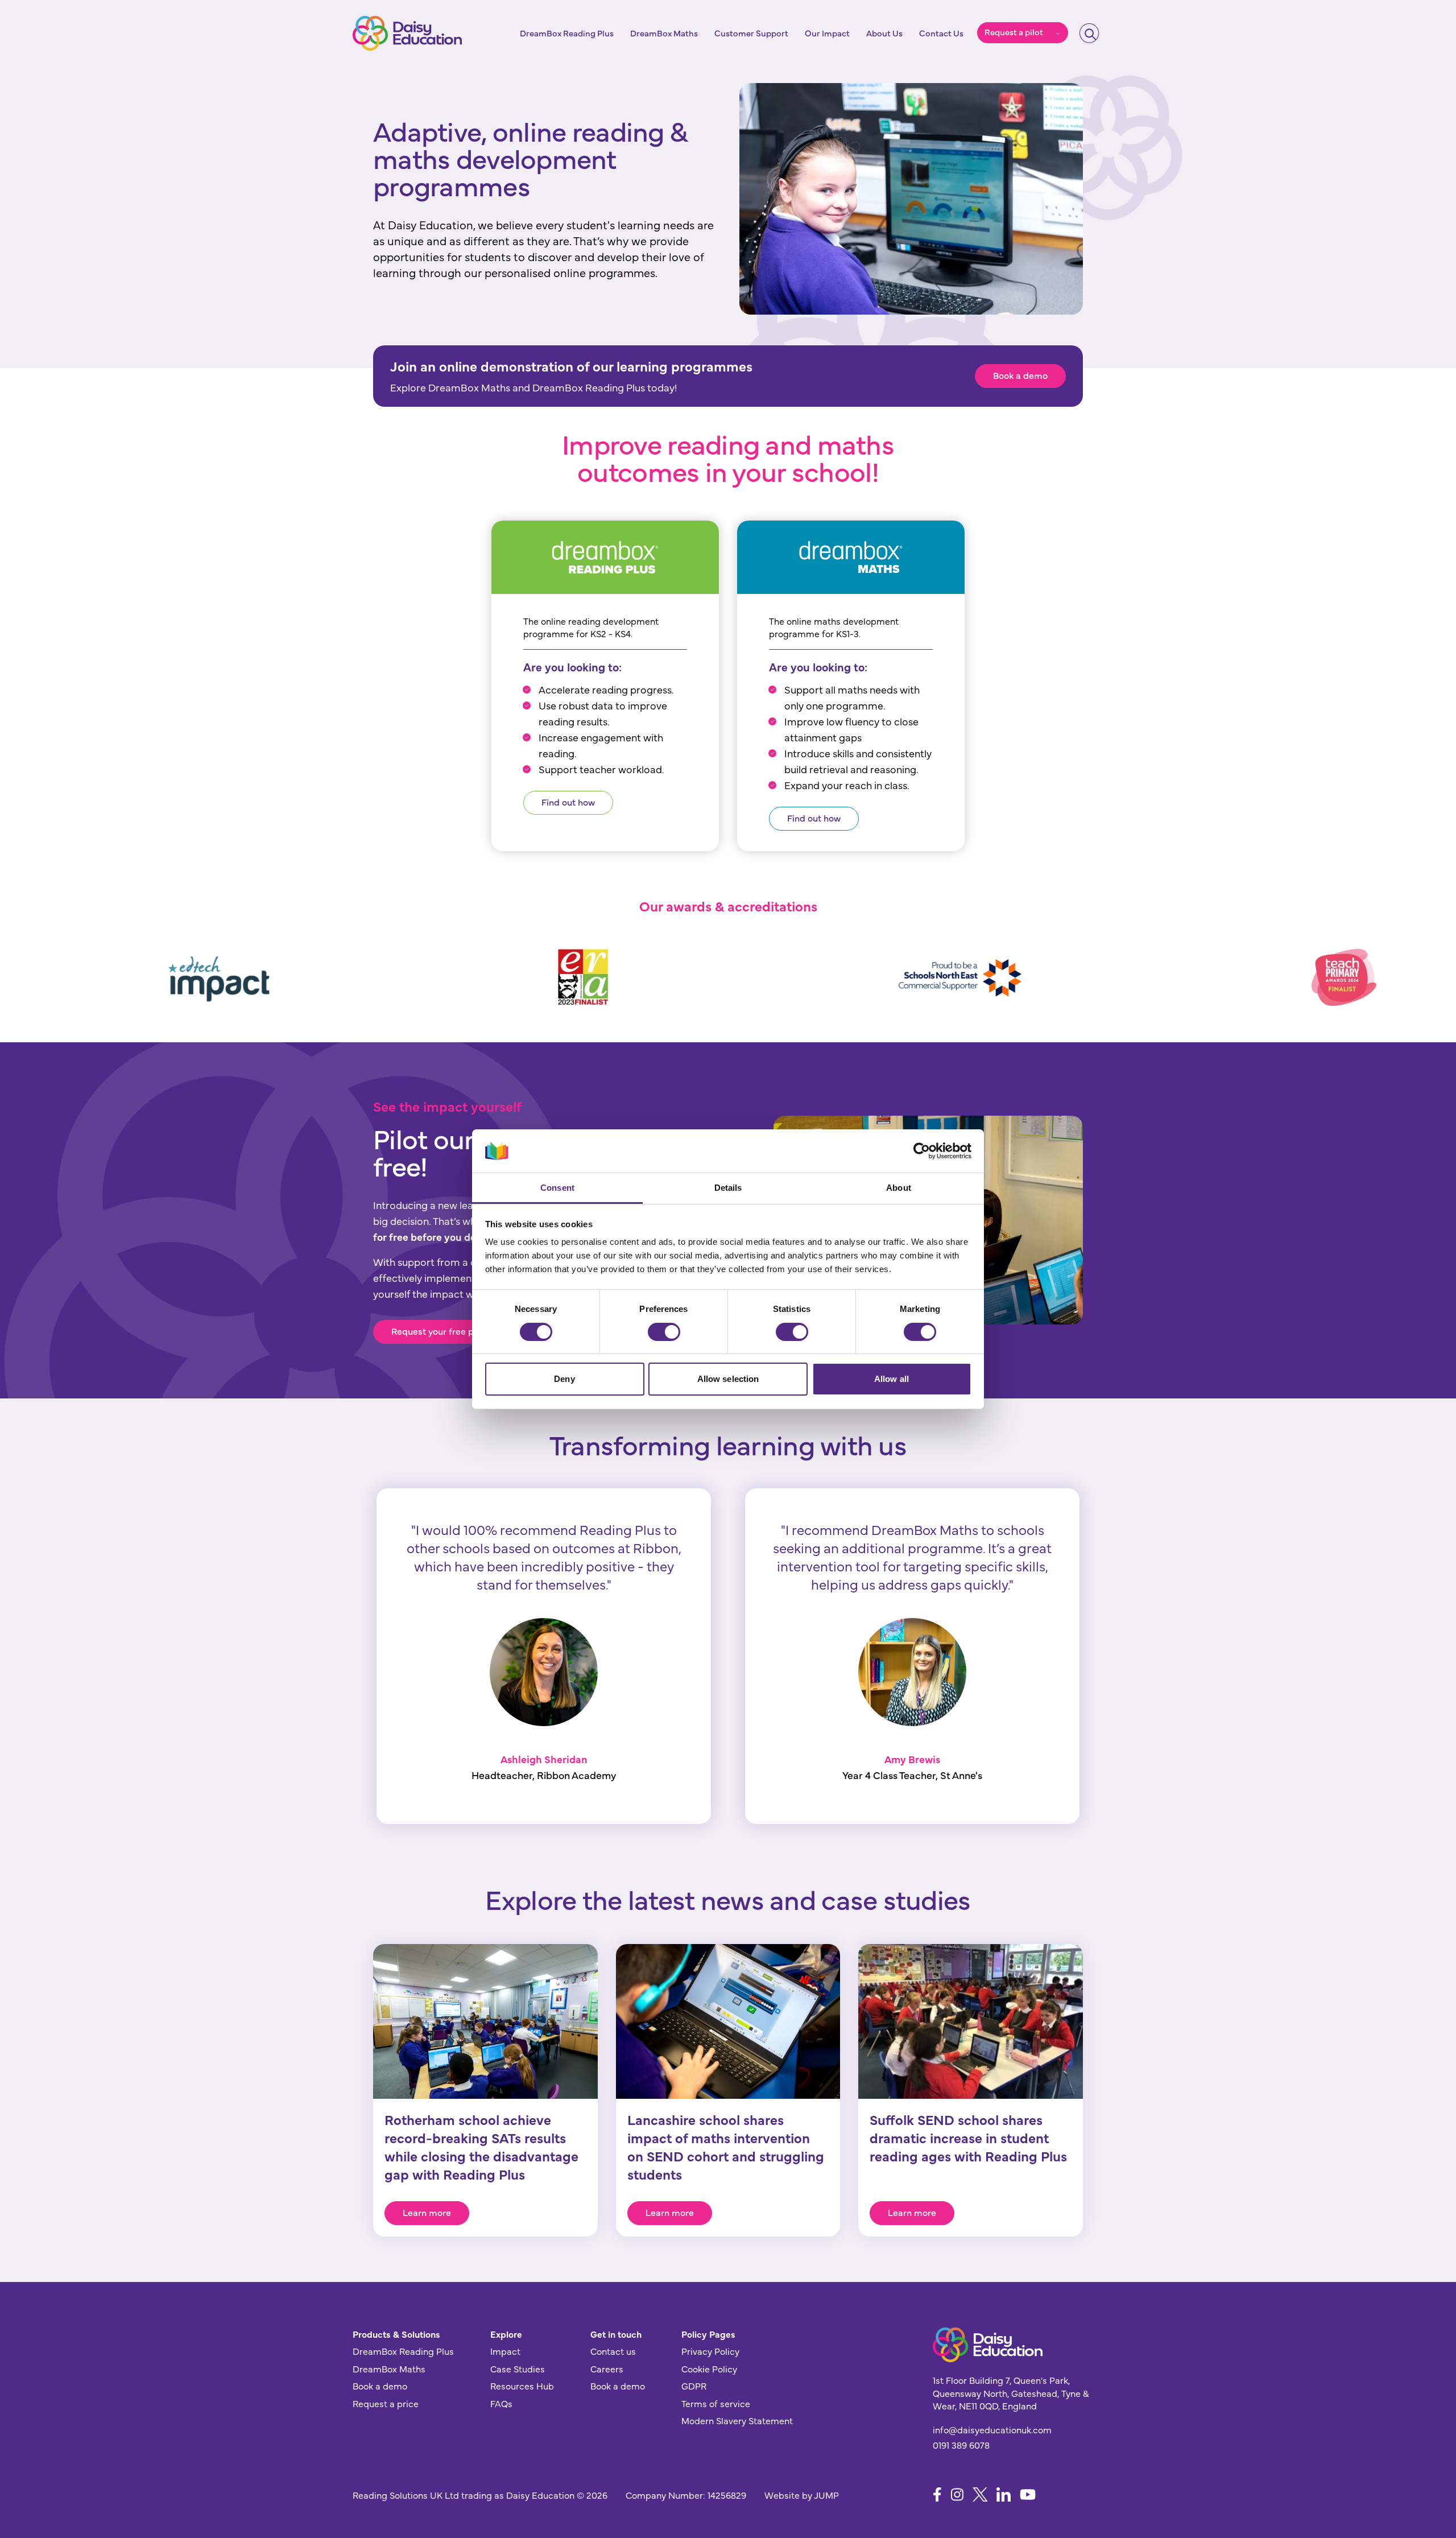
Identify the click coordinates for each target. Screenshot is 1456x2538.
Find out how (568, 802)
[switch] (664, 1332)
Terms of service (716, 2403)
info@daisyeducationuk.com (992, 2429)
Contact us (613, 2351)
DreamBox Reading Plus (567, 33)
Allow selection (728, 1379)
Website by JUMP (802, 2495)
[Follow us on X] (980, 2494)
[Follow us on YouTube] (1028, 2494)
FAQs (501, 2403)
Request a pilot (1014, 32)
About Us (884, 33)
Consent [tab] (557, 1188)
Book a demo (1020, 375)
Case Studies (518, 2368)
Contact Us (941, 33)
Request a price (386, 2403)
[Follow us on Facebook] (937, 2494)
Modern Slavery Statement (737, 2420)
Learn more (427, 2212)
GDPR (694, 2386)
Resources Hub (522, 2386)
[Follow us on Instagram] (957, 2494)
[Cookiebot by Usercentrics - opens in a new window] (922, 1151)
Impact (505, 2351)
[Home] (407, 33)
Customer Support (751, 33)
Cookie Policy (709, 2368)
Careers (607, 2368)
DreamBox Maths (664, 33)
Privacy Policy (710, 2351)
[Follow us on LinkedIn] (1004, 2494)
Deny (564, 1379)
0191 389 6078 (961, 2445)
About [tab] (899, 1188)
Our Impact (827, 33)
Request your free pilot (439, 1331)
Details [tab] (728, 1188)
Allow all (892, 1379)
